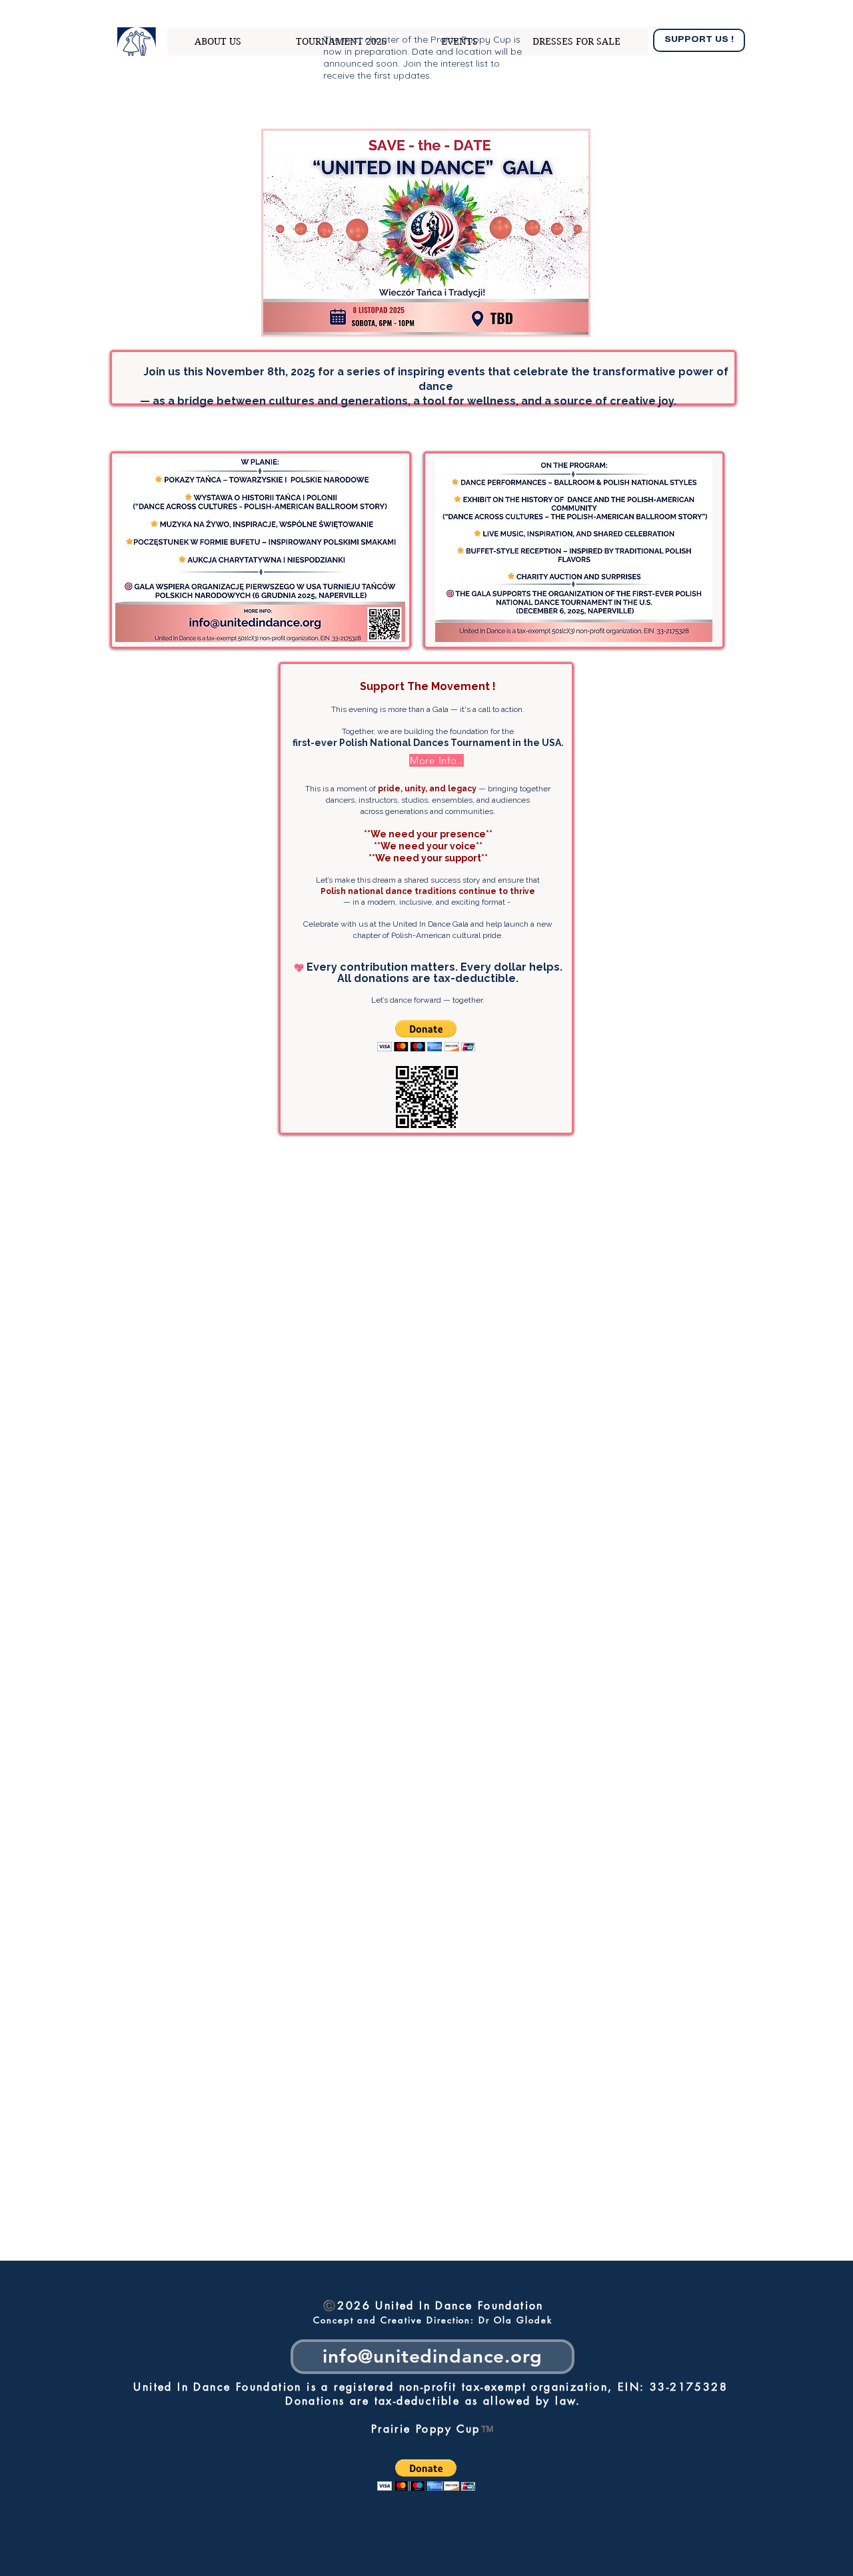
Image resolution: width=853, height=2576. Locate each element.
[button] (426, 1036)
